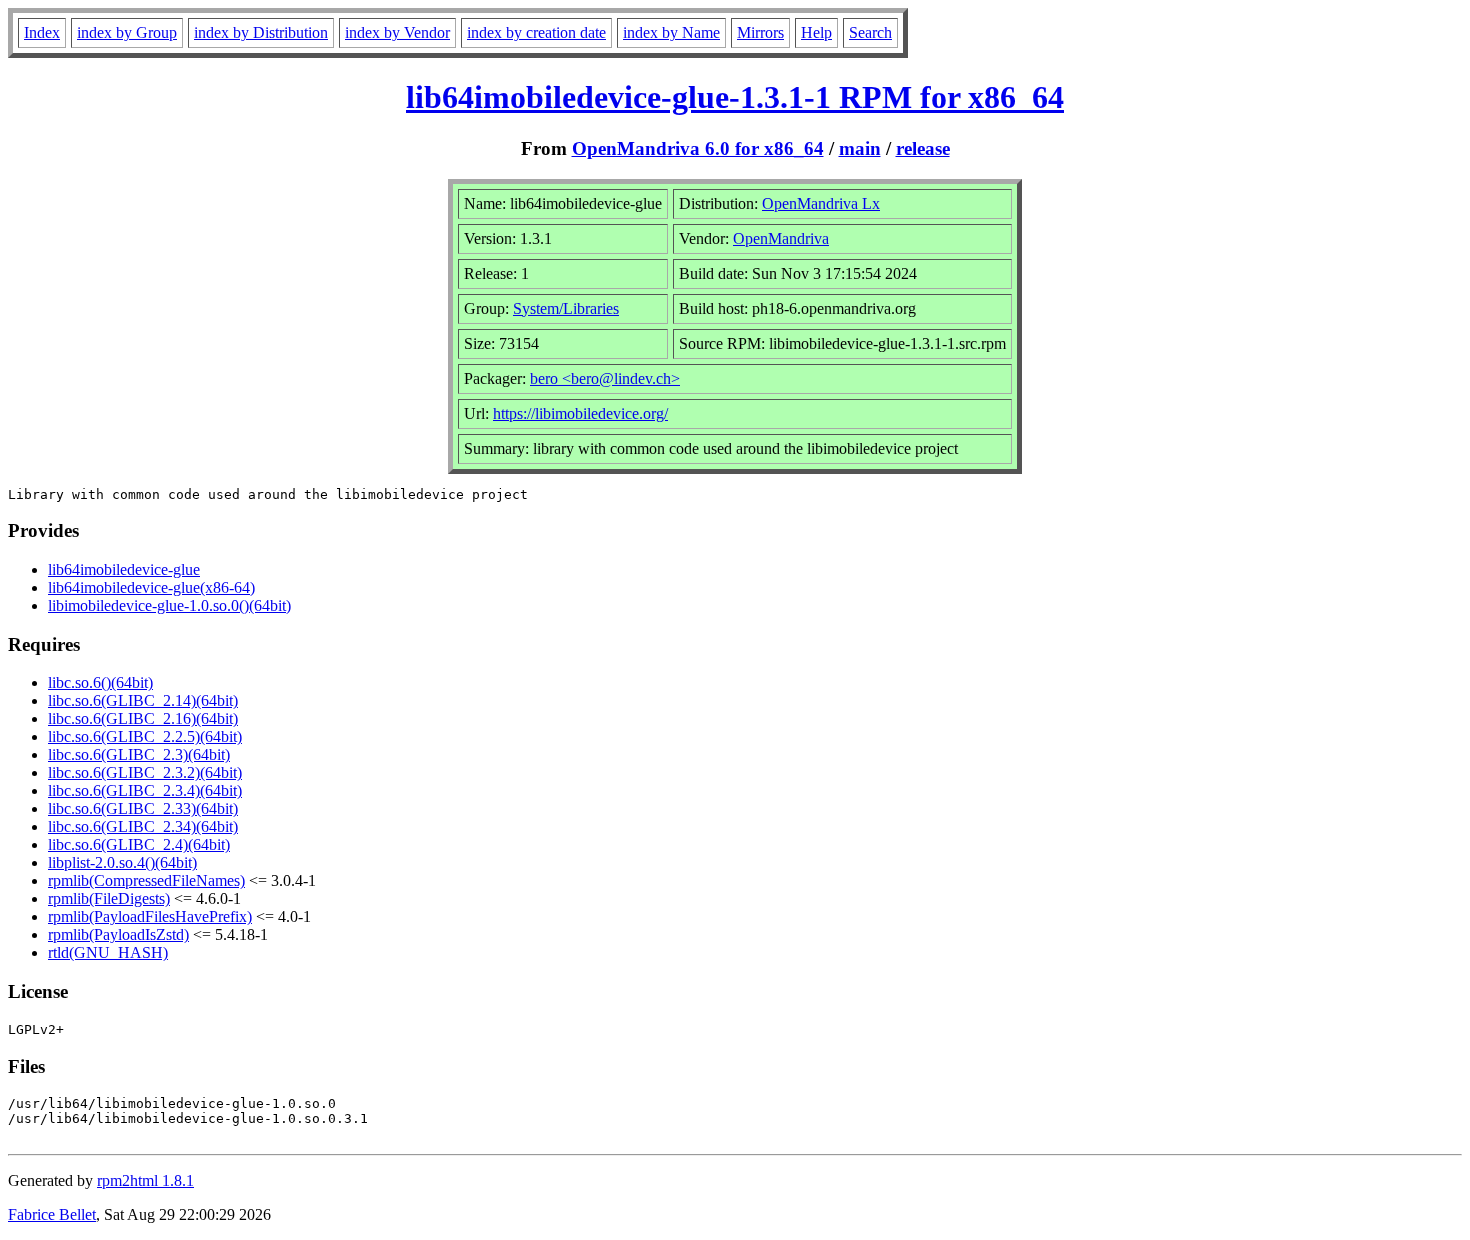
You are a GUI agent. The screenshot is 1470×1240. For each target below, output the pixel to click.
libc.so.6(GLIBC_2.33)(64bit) (143, 808)
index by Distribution (261, 32)
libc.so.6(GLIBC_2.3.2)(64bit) (145, 772)
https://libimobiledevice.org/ (580, 413)
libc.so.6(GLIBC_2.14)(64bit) (143, 700)
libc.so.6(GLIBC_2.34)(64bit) (143, 826)
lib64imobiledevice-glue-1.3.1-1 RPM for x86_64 (735, 97)
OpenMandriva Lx (821, 203)
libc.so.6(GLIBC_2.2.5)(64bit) (145, 736)
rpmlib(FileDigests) (109, 898)
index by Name (671, 32)
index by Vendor (397, 32)
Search (870, 32)
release (923, 148)
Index (42, 32)
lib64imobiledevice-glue (124, 569)
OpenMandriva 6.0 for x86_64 (698, 148)
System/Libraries (566, 308)
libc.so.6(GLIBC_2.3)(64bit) (139, 754)
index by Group (127, 32)
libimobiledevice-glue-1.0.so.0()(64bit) (169, 605)
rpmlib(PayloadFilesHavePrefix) (150, 916)
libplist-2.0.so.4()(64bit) (122, 862)
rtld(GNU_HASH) (108, 952)
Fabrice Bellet (52, 1214)
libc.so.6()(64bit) (100, 682)
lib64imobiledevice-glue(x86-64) (151, 587)
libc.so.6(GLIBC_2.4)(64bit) (139, 844)
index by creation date (536, 32)
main (860, 148)
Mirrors (760, 32)
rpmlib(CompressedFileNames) (146, 880)
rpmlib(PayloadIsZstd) (118, 934)
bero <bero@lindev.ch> (605, 378)
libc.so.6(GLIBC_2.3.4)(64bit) (145, 790)
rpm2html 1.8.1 (145, 1180)
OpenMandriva (781, 238)
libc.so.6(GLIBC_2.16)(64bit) (143, 718)
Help (816, 32)
